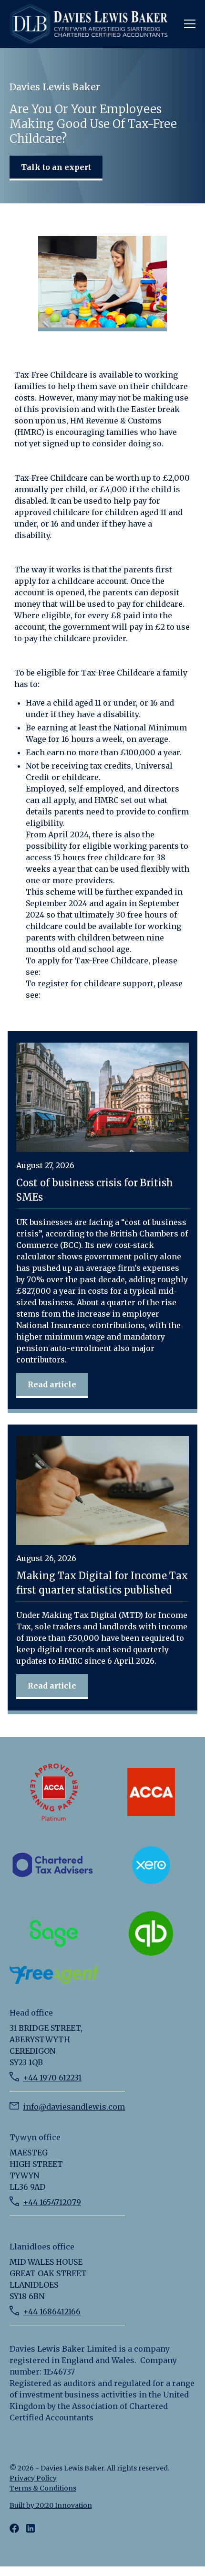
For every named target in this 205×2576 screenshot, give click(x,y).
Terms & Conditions (43, 2488)
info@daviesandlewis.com (74, 2107)
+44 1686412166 (52, 2312)
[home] (93, 24)
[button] (188, 24)
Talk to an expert (56, 167)
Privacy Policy (33, 2478)
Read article (52, 1384)
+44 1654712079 (52, 2202)
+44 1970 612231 (52, 2078)
